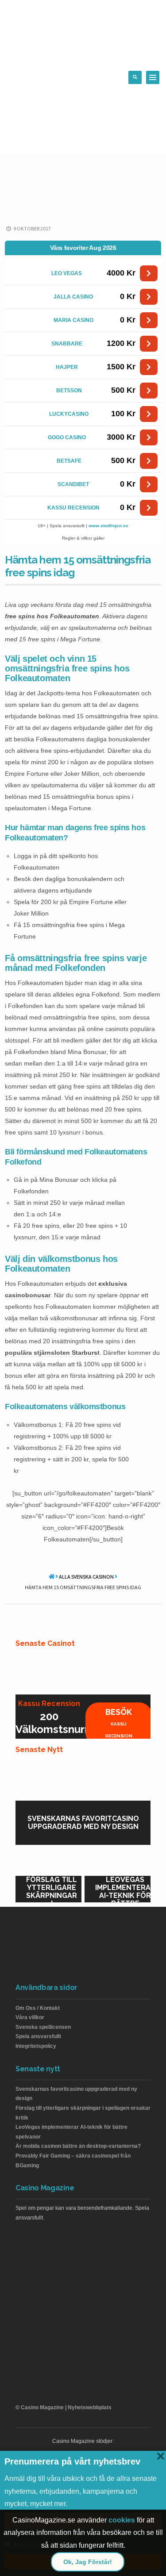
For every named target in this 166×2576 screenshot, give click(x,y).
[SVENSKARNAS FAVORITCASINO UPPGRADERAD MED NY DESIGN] (83, 1779)
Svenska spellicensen (43, 2027)
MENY (153, 77)
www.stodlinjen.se (108, 526)
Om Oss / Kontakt (38, 2008)
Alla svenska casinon (86, 1577)
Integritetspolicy (36, 2046)
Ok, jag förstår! (88, 2562)
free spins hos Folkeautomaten (52, 616)
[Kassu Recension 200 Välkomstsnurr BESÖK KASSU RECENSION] (83, 1672)
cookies (122, 2520)
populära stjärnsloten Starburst (52, 1353)
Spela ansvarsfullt (38, 2036)
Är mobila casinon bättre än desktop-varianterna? (78, 2146)
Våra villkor (30, 2017)
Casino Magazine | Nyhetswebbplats (66, 2407)
